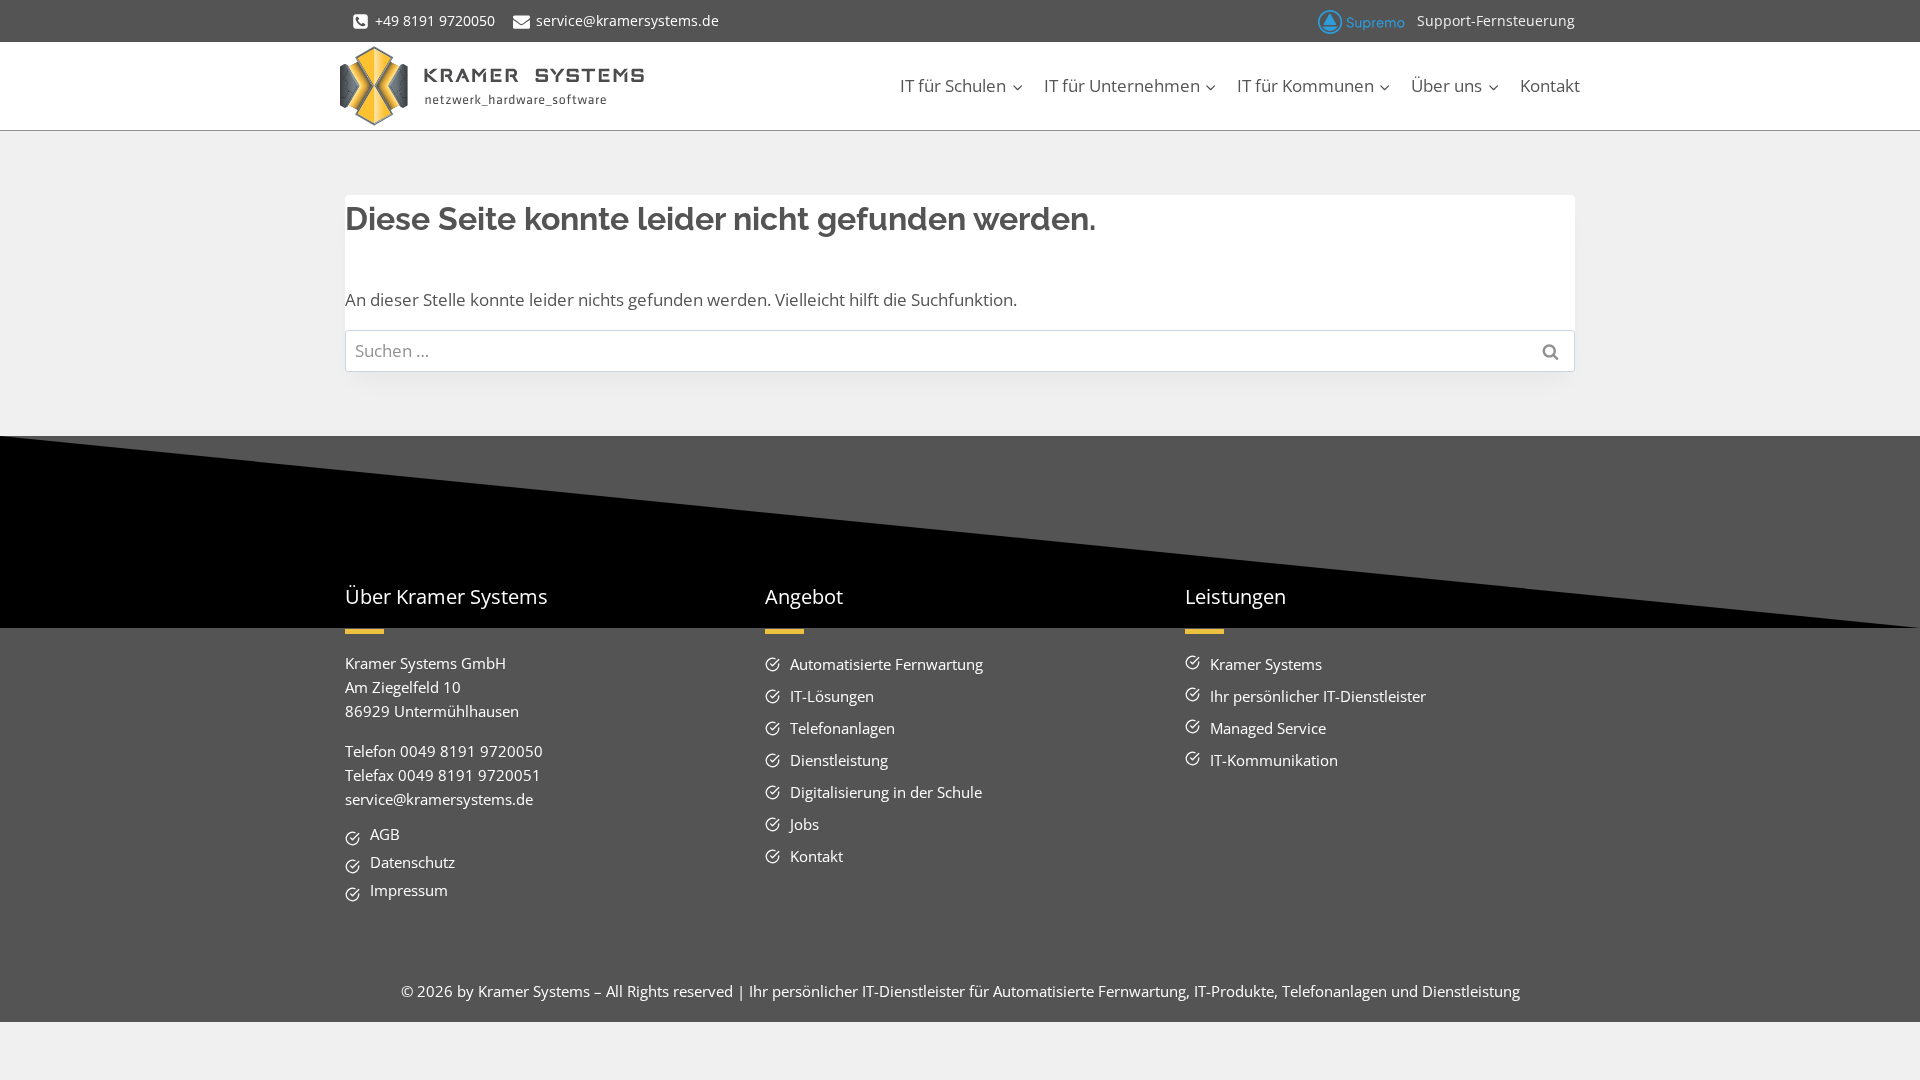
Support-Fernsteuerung (1496, 20)
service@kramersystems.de (439, 799)
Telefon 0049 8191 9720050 (444, 751)
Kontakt (1550, 85)
